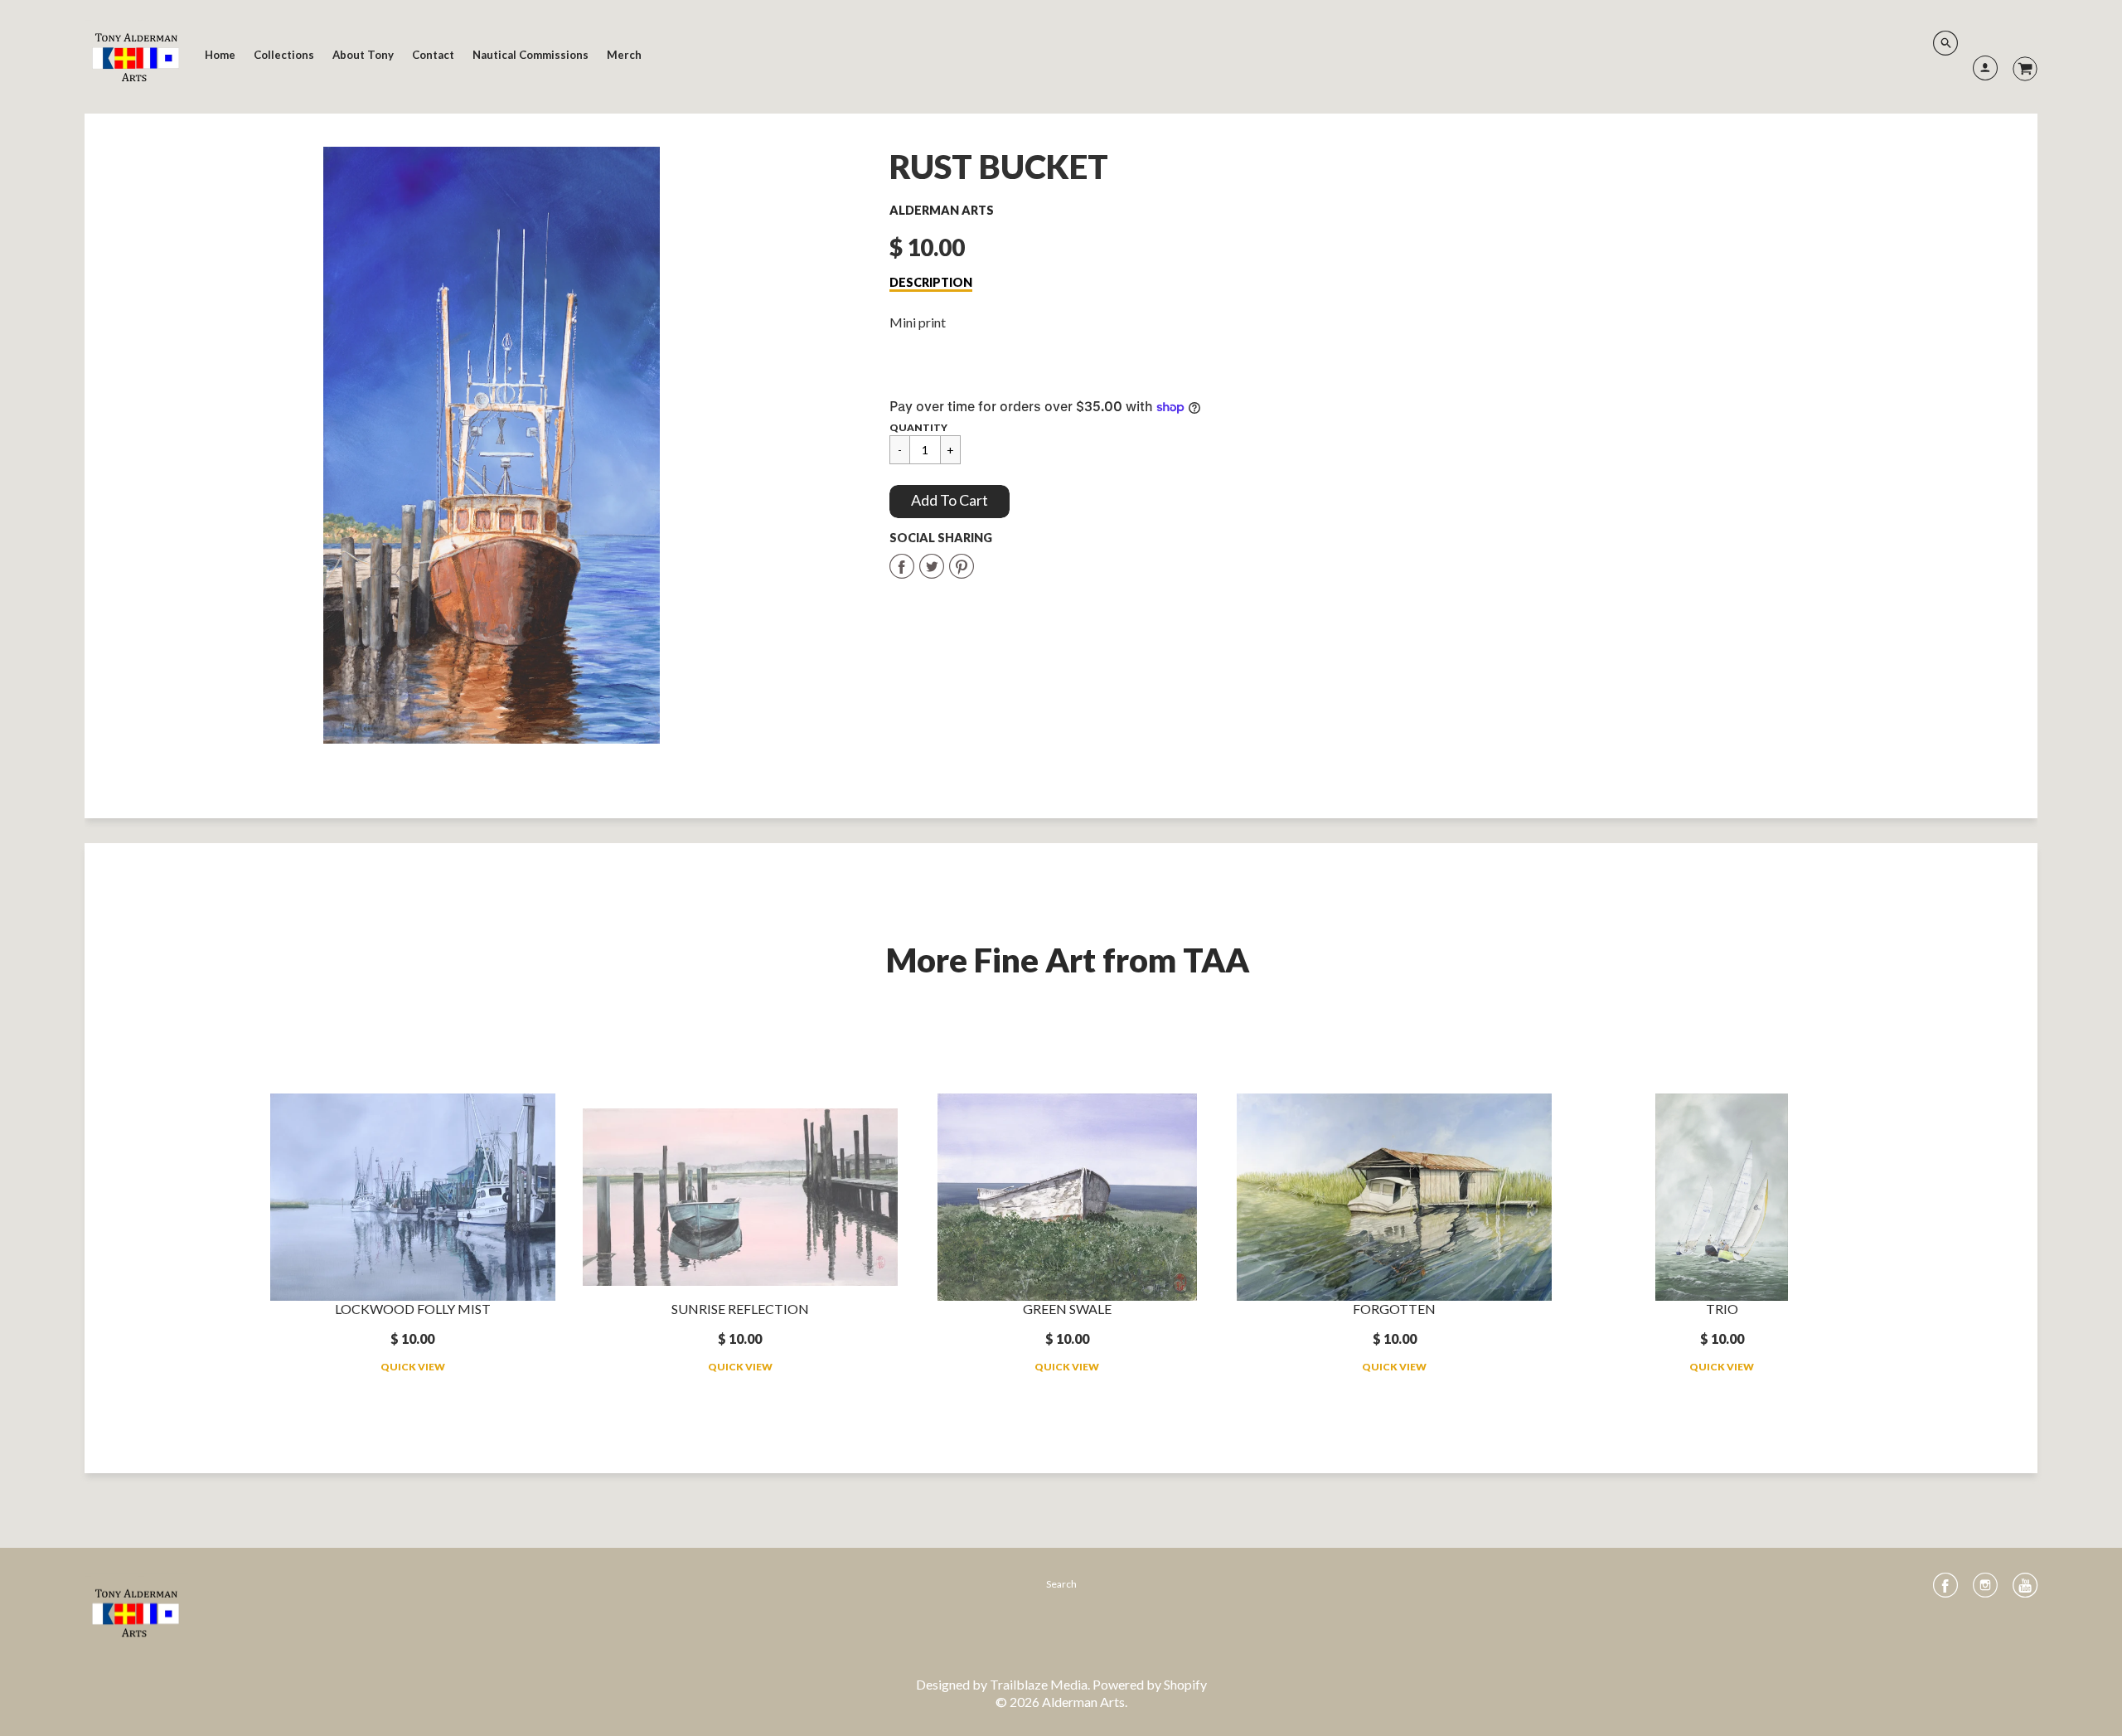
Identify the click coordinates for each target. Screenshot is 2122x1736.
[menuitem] (220, 55)
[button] (950, 502)
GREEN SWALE (1067, 1309)
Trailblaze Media (1039, 1684)
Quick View (413, 1367)
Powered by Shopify (1150, 1684)
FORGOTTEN (1394, 1309)
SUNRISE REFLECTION (740, 1309)
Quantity (918, 427)
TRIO (1722, 1309)
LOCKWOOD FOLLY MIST (413, 1309)
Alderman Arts (942, 210)
